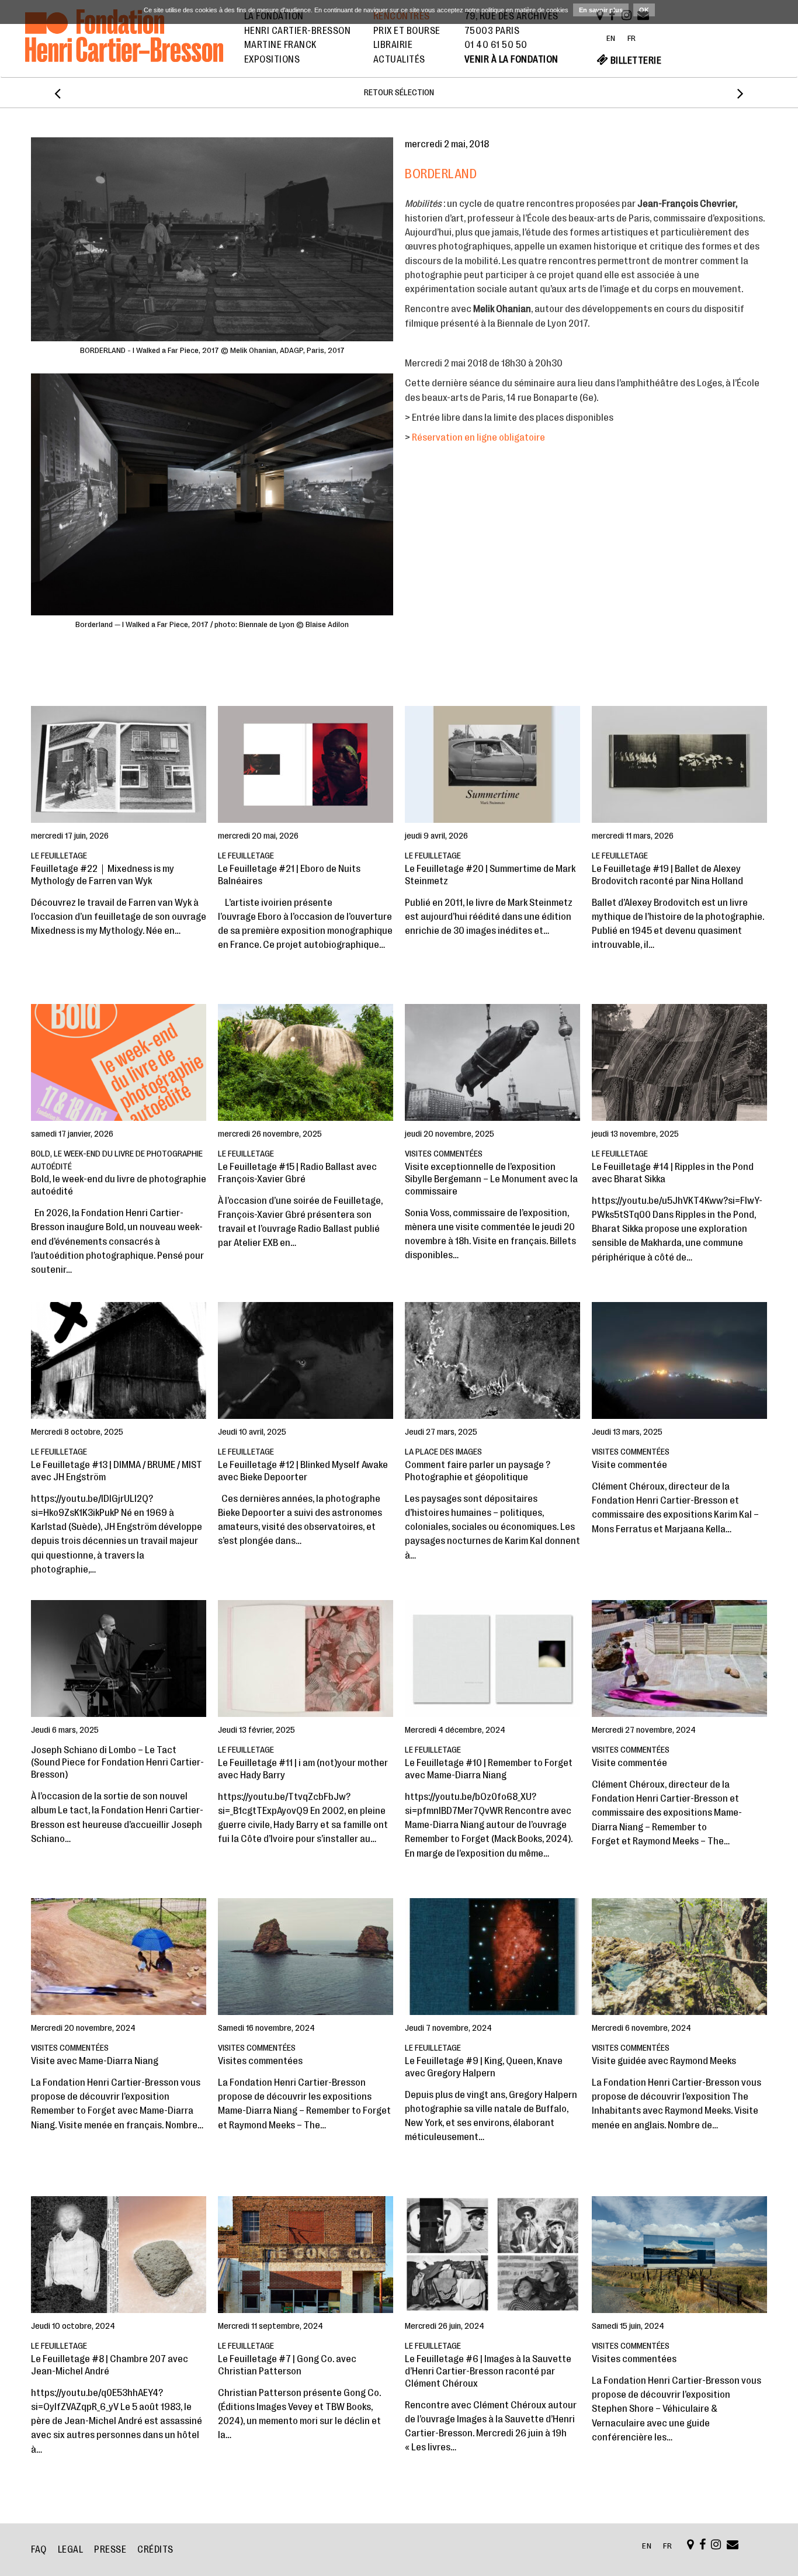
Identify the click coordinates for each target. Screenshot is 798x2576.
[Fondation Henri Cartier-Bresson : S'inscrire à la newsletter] (733, 2546)
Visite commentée (629, 1465)
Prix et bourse (407, 31)
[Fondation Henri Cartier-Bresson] (124, 49)
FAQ (39, 2550)
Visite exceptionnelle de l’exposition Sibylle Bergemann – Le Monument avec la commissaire (491, 1179)
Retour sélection (399, 93)
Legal (71, 2550)
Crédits (155, 2550)
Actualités (399, 60)
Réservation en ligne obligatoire (479, 437)
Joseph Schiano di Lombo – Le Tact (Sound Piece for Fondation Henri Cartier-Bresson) (117, 1762)
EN (611, 38)
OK (644, 10)
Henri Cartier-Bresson (298, 31)
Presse (110, 2550)
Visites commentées (260, 2061)
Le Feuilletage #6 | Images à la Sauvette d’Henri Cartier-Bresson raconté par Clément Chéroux (488, 2371)
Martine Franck (280, 45)
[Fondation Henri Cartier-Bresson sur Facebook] (703, 2546)
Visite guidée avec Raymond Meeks (664, 2061)
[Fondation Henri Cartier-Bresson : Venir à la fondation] (691, 2546)
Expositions (272, 60)
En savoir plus (601, 10)
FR (632, 38)
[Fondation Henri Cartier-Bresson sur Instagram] (716, 2546)
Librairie (393, 45)
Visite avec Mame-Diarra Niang (95, 2061)
